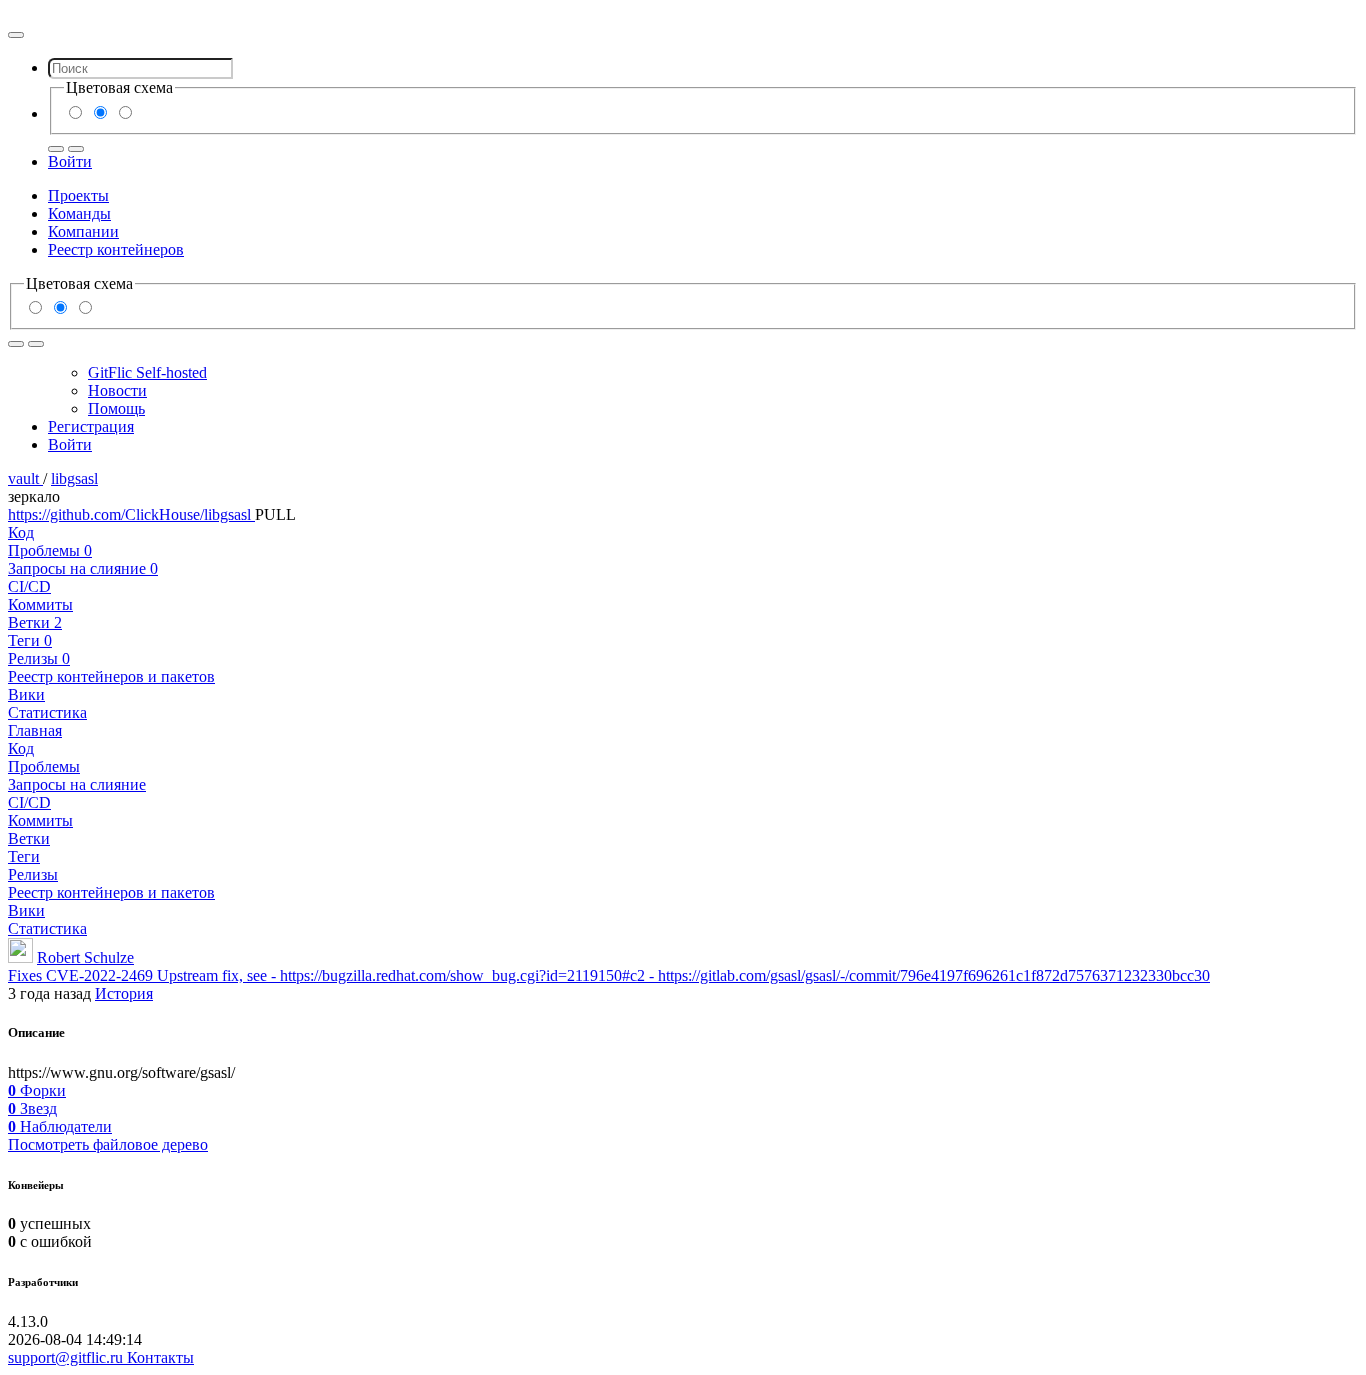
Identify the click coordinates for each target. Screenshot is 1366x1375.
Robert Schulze (85, 957)
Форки (37, 1090)
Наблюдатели (60, 1126)
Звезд (32, 1108)
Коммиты (40, 604)
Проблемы (50, 550)
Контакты (160, 1357)
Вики (26, 694)
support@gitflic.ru (67, 1357)
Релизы (39, 658)
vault (25, 478)
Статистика (47, 712)
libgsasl (74, 478)
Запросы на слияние (83, 568)
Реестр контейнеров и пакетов (111, 676)
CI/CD (29, 586)
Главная (35, 730)
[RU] (56, 149)
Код (21, 532)
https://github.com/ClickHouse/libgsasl (131, 514)
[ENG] (76, 149)
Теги (30, 640)
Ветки (35, 622)
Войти (70, 161)
